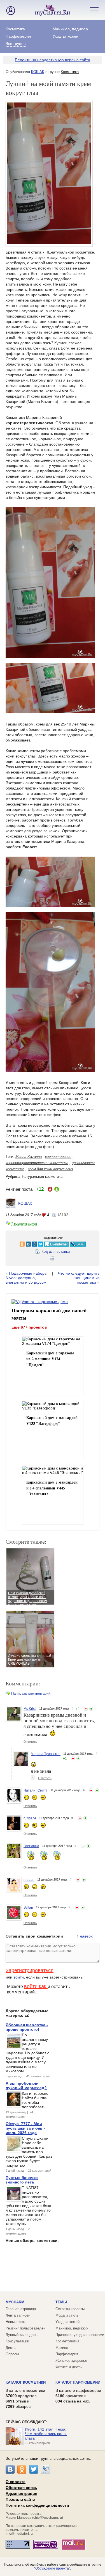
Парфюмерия (18, 36)
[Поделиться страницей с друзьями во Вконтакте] (18, 1244)
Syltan (28, 1908)
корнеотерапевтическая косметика (37, 1163)
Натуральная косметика (42, 1177)
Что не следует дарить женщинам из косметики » (79, 1278)
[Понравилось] (91, 1709)
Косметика (15, 29)
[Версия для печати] (53, 1260)
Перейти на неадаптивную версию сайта (53, 60)
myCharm (15, 2302)
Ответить (30, 1742)
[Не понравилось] (86, 1709)
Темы (61, 2302)
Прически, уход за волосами (80, 2335)
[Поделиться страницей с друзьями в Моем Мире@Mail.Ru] (24, 1244)
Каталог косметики (26, 2382)
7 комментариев (24, 1224)
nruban (29, 1880)
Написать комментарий (31, 1693)
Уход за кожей (66, 36)
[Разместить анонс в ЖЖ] (68, 1244)
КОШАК (38, 72)
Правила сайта (20, 2499)
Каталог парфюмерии (78, 2382)
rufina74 (30, 1818)
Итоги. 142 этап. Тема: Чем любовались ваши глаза (46, 2434)
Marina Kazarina (29, 1157)
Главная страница (21, 2309)
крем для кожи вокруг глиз (50, 1169)
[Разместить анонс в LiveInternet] (46, 1244)
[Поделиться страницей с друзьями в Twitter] (31, 1244)
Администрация (21, 2493)
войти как (36, 1986)
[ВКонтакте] (10, 2469)
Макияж (62, 2348)
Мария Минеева (18, 2518)
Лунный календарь (22, 2335)
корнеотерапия (58, 1157)
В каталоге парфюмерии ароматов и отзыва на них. (78, 2396)
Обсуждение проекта (52, 2568)
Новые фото (16, 2322)
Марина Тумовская (46, 1754)
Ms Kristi (30, 1709)
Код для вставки (56, 1252)
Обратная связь (21, 2488)
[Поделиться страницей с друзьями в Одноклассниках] (12, 1244)
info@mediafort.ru (19, 2534)
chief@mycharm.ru (48, 2518)
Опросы (12, 2354)
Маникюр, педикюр (70, 29)
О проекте (16, 2482)
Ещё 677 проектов (29, 1327)
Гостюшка (31, 1846)
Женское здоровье (71, 2361)
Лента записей (18, 2315)
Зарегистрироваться (30, 1970)
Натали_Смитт (36, 1790)
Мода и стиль (67, 2315)
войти (19, 1977)
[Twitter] (34, 2469)
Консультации (17, 2341)
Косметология (67, 2341)
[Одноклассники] (22, 2469)
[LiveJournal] (45, 2469)
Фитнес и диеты (69, 2367)
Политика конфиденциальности (37, 2505)
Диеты (11, 2348)
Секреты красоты (70, 2309)
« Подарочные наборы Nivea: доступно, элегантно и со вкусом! (27, 1278)
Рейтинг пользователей (25, 2328)
